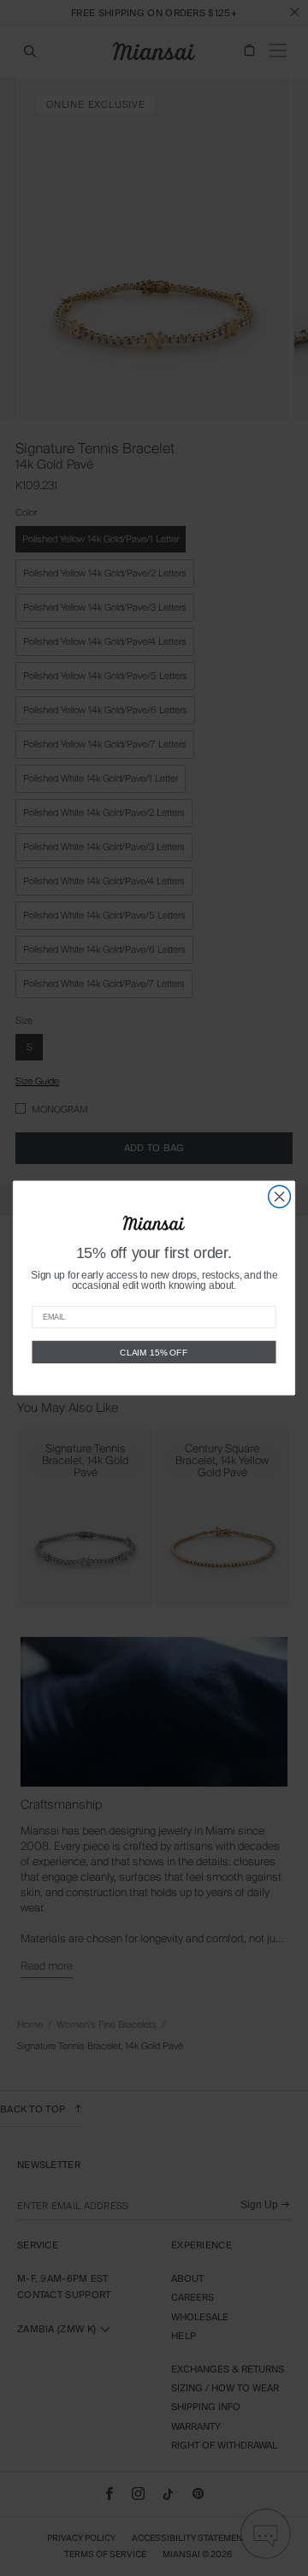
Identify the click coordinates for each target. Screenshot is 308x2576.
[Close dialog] (280, 1196)
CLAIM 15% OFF (154, 1352)
